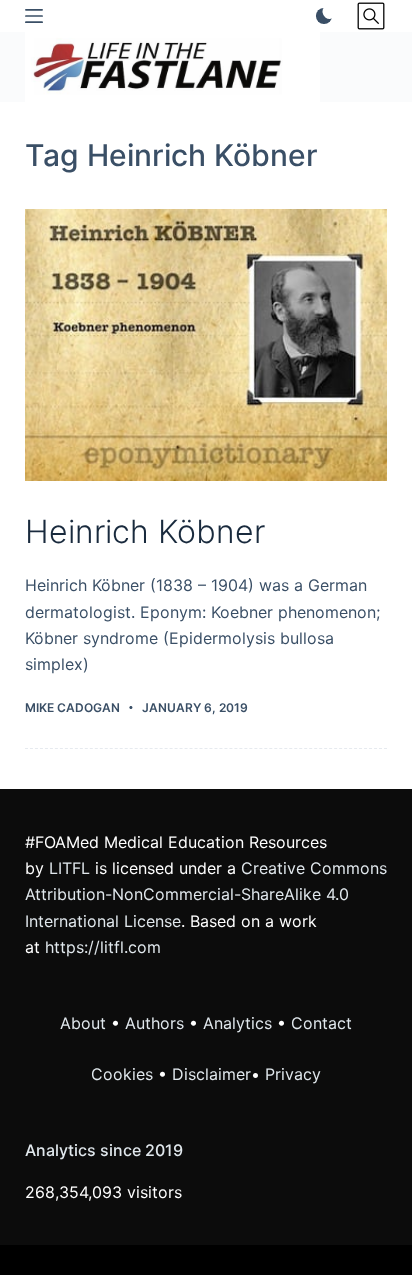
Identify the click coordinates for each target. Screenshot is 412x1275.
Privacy (293, 1074)
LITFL (69, 868)
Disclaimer (211, 1074)
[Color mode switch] (320, 16)
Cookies (124, 1074)
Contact (321, 1023)
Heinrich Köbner (145, 531)
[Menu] (34, 16)
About (83, 1023)
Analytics (237, 1023)
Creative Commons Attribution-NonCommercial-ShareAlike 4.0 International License (206, 894)
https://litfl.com (103, 947)
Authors (154, 1023)
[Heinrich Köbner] (206, 345)
